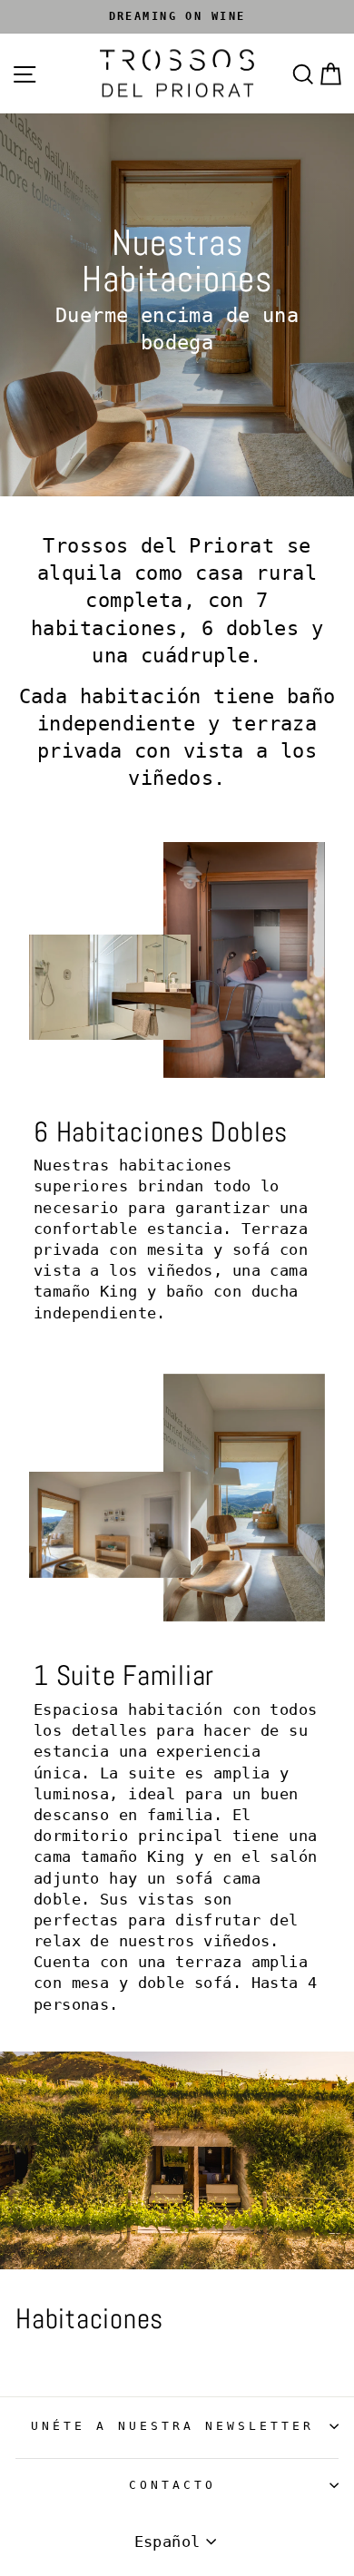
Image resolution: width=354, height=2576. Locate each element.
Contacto (172, 2485)
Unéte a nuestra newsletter (172, 2426)
